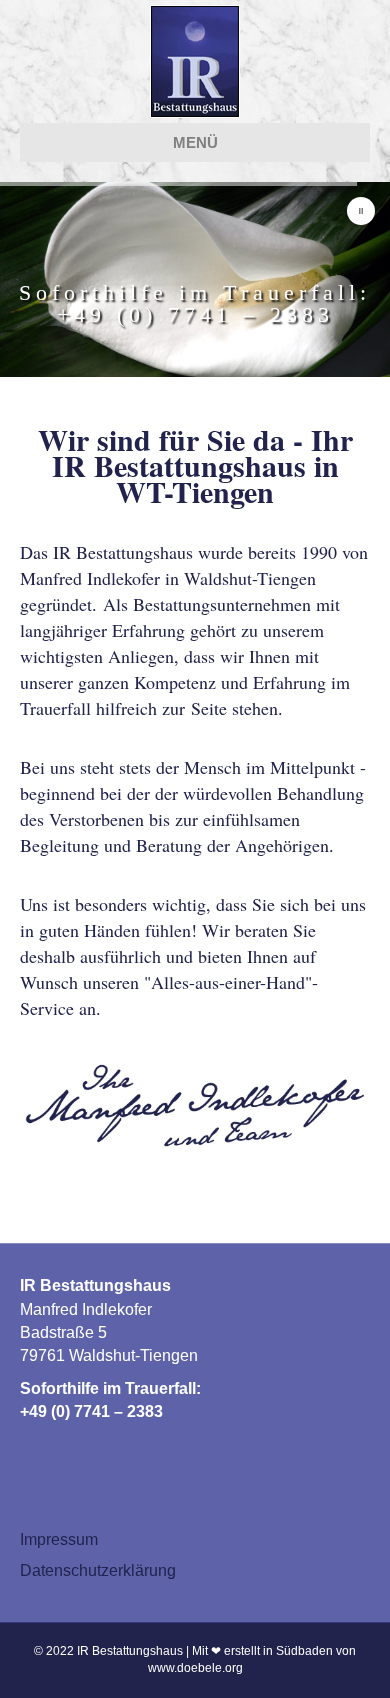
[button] (361, 211)
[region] (195, 279)
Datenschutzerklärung (98, 1570)
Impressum (59, 1539)
